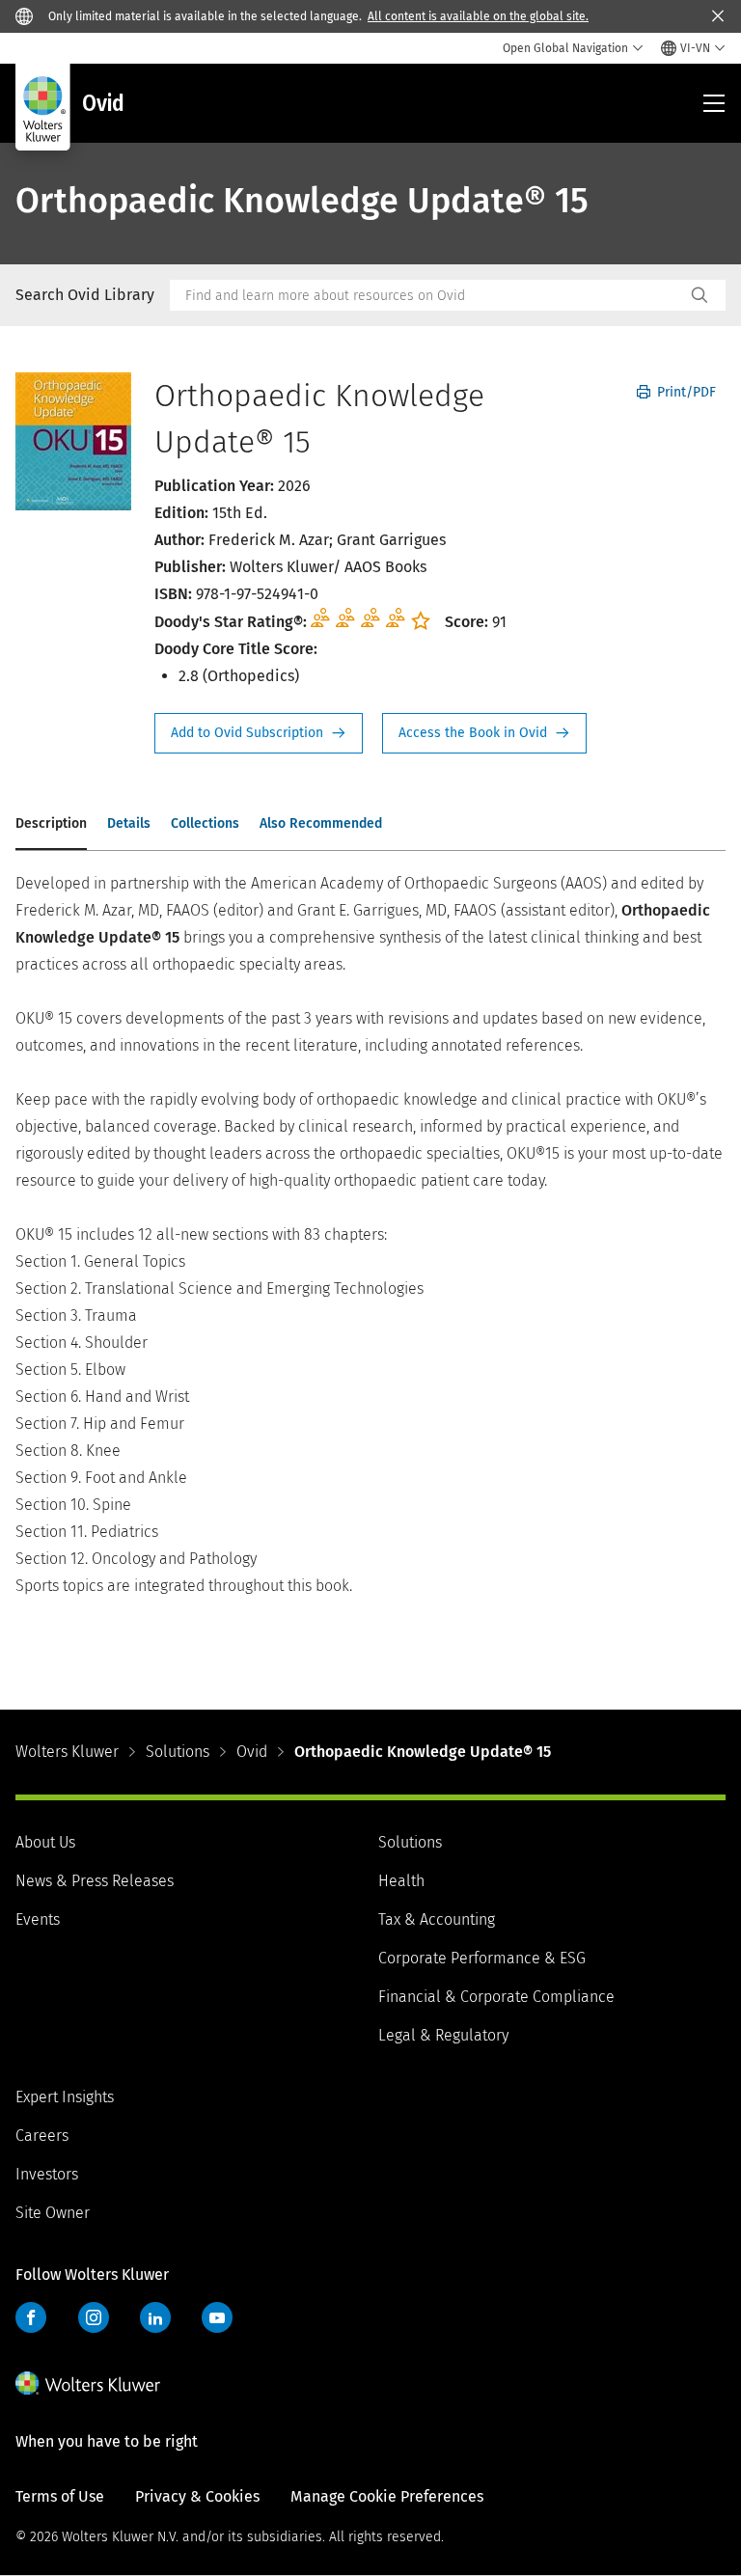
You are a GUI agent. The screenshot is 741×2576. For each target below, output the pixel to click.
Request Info (259, 733)
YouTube (217, 2317)
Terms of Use (60, 2496)
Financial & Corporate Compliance (496, 1997)
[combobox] (427, 295)
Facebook (31, 2317)
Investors (47, 2174)
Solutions (178, 1752)
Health (401, 1881)
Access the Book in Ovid (484, 733)
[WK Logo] (88, 2383)
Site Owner (53, 2213)
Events (38, 1919)
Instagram (94, 2317)
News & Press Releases (95, 1881)
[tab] (51, 825)
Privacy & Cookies (197, 2496)
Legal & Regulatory (443, 2035)
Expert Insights (65, 2097)
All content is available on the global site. (478, 16)
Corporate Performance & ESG (482, 1958)
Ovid (252, 1752)
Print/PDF (685, 392)
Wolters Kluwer (67, 1752)
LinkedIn (155, 2317)
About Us (45, 1842)
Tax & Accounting (437, 1919)
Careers (42, 2136)
